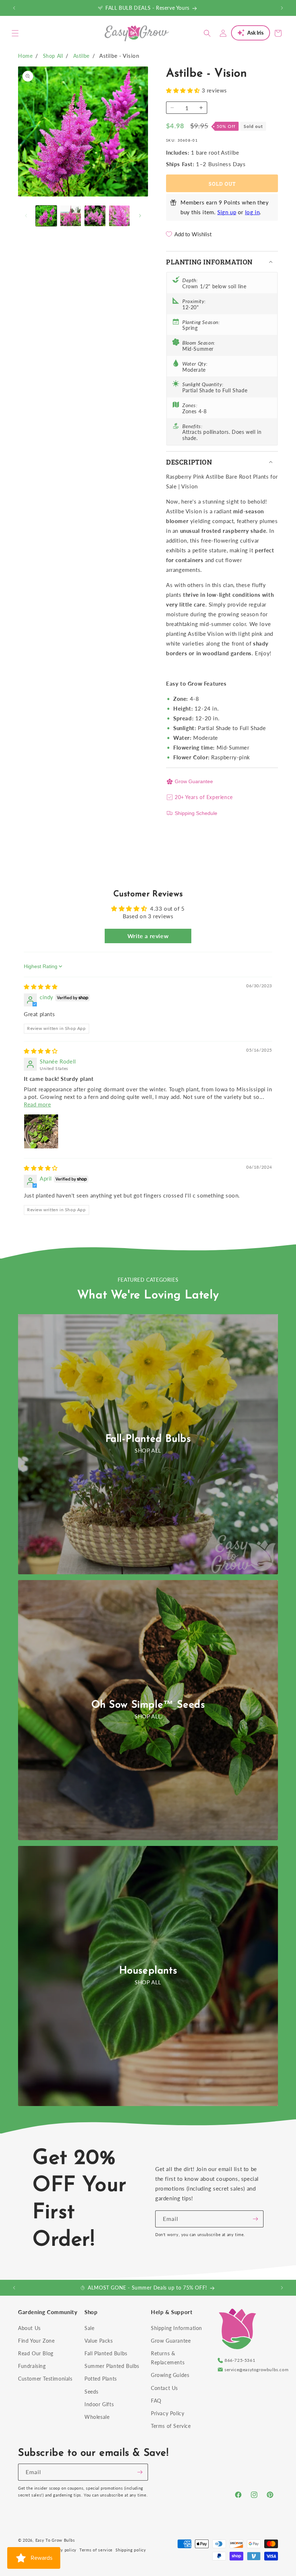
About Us (29, 2328)
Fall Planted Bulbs (106, 2353)
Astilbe (81, 56)
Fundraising (32, 2366)
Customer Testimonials (45, 2379)
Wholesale (97, 2417)
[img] (41, 987)
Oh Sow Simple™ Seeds (148, 1705)
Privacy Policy (167, 2413)
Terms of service (96, 2550)
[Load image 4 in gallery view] (119, 216)
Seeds (92, 2392)
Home (25, 56)
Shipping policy (131, 2550)
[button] (15, 33)
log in (253, 212)
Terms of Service (171, 2426)
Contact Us (164, 2388)
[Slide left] (26, 216)
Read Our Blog (36, 2353)
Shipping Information (177, 2328)
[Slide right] (140, 216)
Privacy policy (62, 2550)
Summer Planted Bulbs (112, 2366)
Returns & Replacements (168, 2358)
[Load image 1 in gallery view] (46, 216)
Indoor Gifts (99, 2404)
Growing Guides (170, 2375)
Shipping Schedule (196, 813)
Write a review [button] (148, 936)
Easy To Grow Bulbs (55, 2540)
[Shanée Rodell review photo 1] (41, 1131)
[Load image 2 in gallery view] (71, 216)
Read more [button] (37, 1104)
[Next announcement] (282, 8)
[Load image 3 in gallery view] (95, 216)
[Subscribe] (255, 2219)
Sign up (227, 212)
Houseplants (148, 1971)
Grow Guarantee (194, 781)
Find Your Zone (36, 2341)
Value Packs (99, 2341)
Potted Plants (101, 2379)
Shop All (53, 56)
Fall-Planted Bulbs (148, 1439)
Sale (89, 2328)
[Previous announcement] (14, 8)
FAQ (156, 2401)
